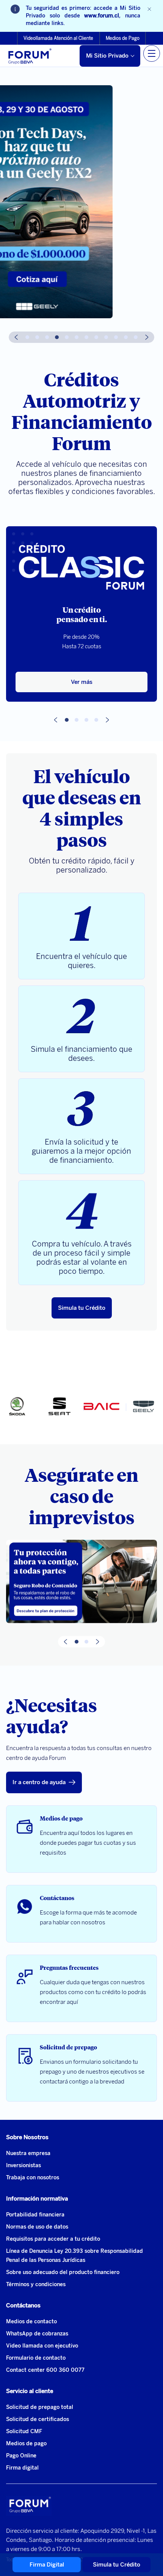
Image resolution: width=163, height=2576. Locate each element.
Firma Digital (47, 2565)
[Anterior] (16, 337)
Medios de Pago (123, 38)
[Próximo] (147, 337)
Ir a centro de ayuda (39, 1782)
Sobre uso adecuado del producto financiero (63, 2272)
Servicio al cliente (30, 2391)
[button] (27, 337)
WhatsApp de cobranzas (37, 2334)
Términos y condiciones (36, 2284)
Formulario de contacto (36, 2358)
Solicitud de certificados (38, 2419)
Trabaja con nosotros (33, 2178)
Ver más (82, 682)
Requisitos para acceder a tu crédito (53, 2239)
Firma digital (22, 2468)
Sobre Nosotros (27, 2137)
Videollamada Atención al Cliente (58, 38)
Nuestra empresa (28, 2153)
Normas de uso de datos (37, 2227)
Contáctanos (23, 2305)
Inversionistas (24, 2165)
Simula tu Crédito (82, 1308)
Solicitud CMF (24, 2431)
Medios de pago (26, 2444)
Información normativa (37, 2199)
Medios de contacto (31, 2322)
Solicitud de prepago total (40, 2407)
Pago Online (21, 2456)
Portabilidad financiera (35, 2215)
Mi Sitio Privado (107, 56)
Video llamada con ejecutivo (42, 2346)
